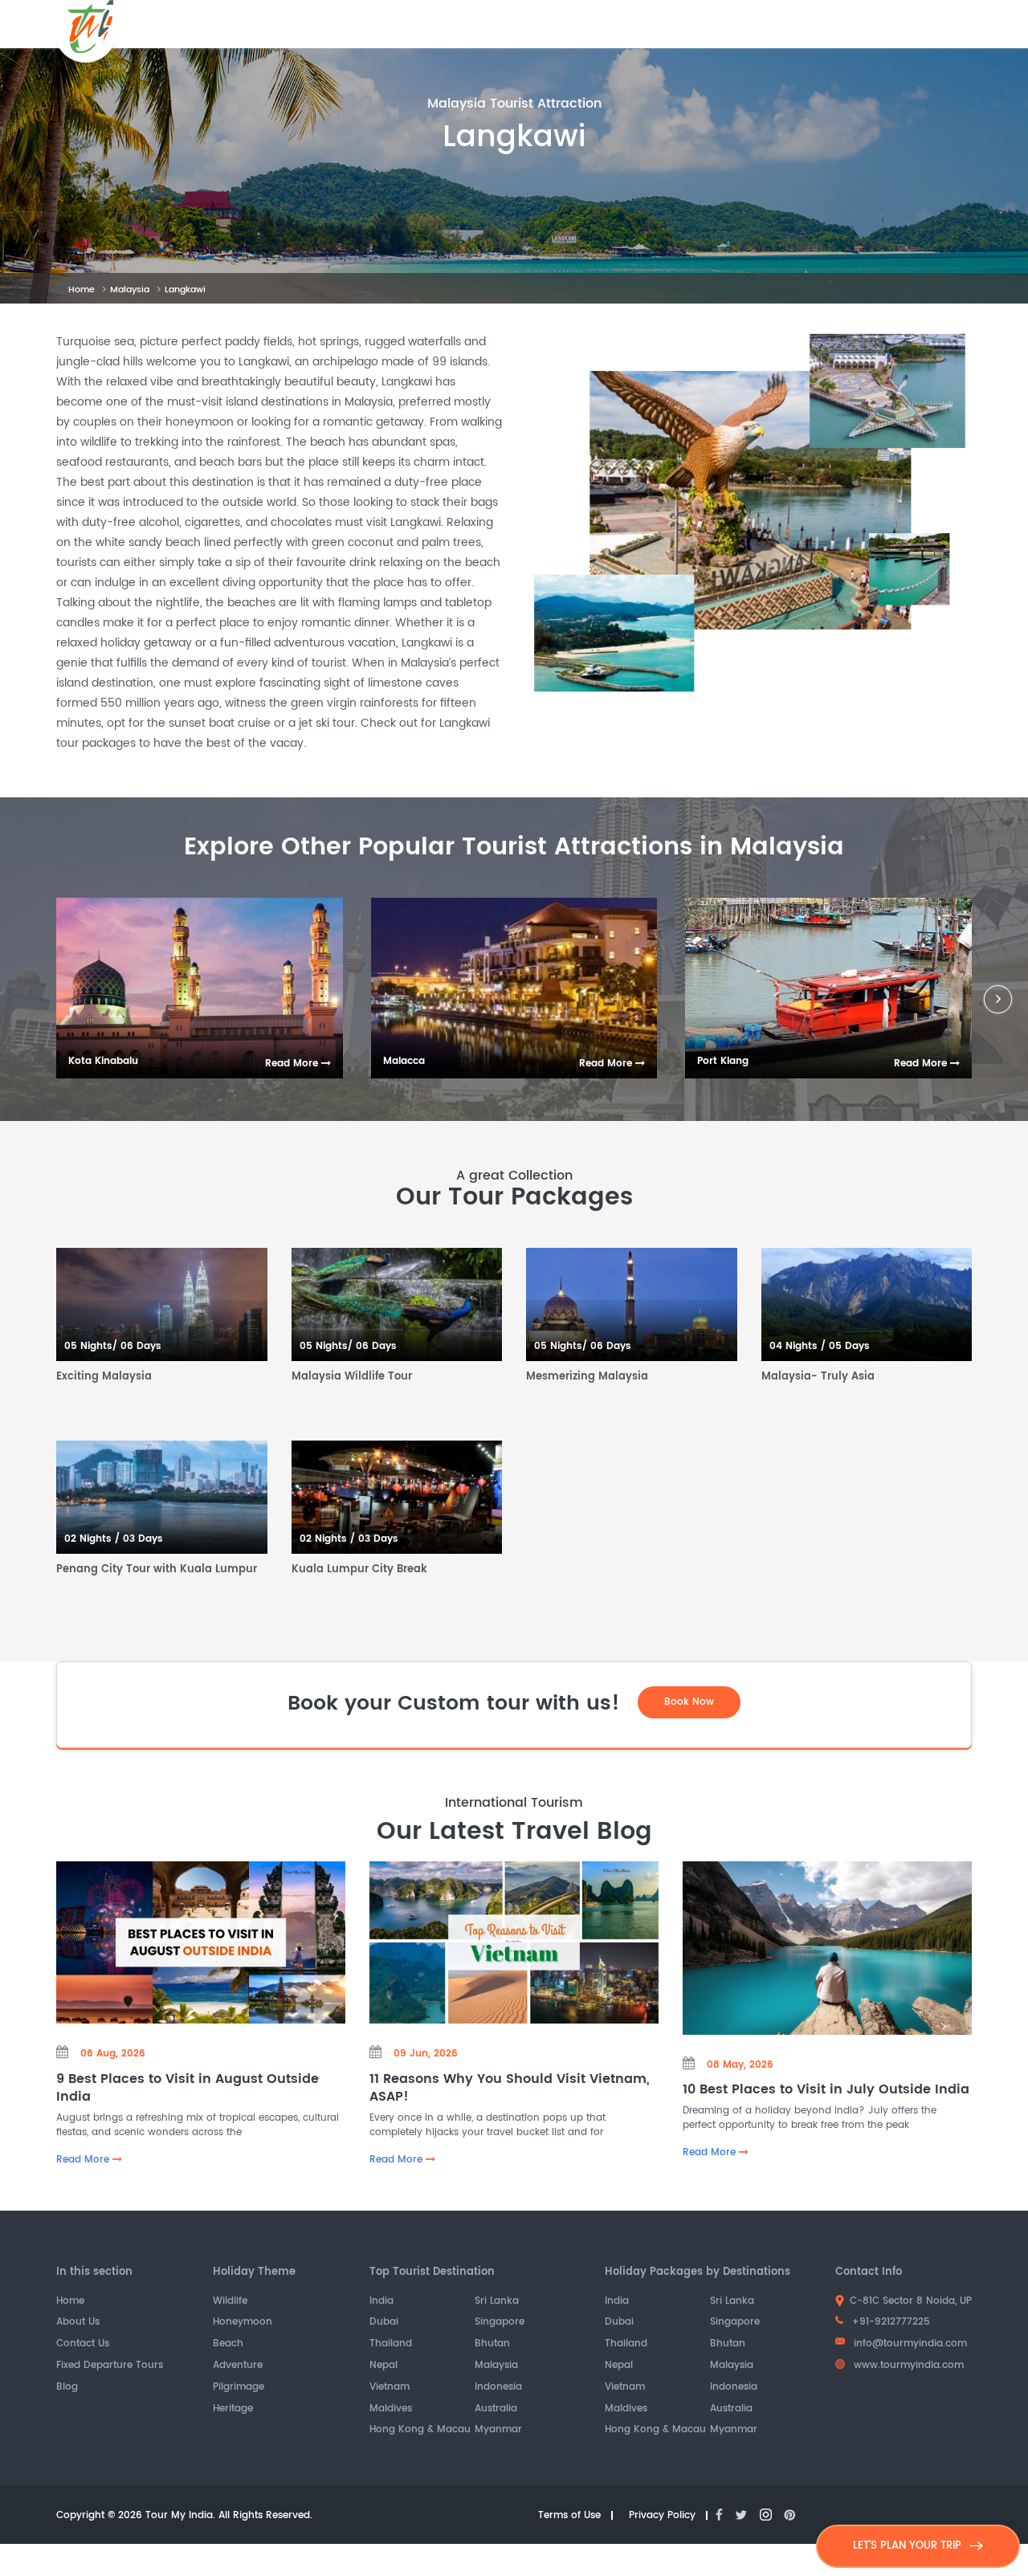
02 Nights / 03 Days (114, 1540)
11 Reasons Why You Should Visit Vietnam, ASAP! (510, 2088)
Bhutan (492, 2344)
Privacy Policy (662, 2516)
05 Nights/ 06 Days (113, 1347)
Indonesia (498, 2388)
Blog (67, 2388)
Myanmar (498, 2430)
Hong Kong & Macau (420, 2430)
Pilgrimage (239, 2388)
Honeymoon (243, 2323)
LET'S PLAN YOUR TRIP (907, 2546)
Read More (293, 1064)
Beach (228, 2344)
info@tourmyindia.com (910, 2344)
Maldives (391, 2409)
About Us (78, 2323)
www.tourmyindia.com (907, 2365)
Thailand (391, 2344)
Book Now (689, 1702)
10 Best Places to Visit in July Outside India (826, 2089)
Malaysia (130, 290)
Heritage (233, 2409)
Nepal (383, 2366)
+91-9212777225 (889, 2322)
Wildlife (230, 2302)
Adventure (238, 2366)
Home (82, 290)
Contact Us (83, 2344)
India (381, 2302)
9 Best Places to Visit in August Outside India (188, 2088)
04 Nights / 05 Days (820, 1347)
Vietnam (390, 2388)
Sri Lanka (497, 2302)
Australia (496, 2409)
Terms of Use (569, 2516)
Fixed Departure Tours (110, 2366)
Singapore (500, 2323)
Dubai (384, 2323)
